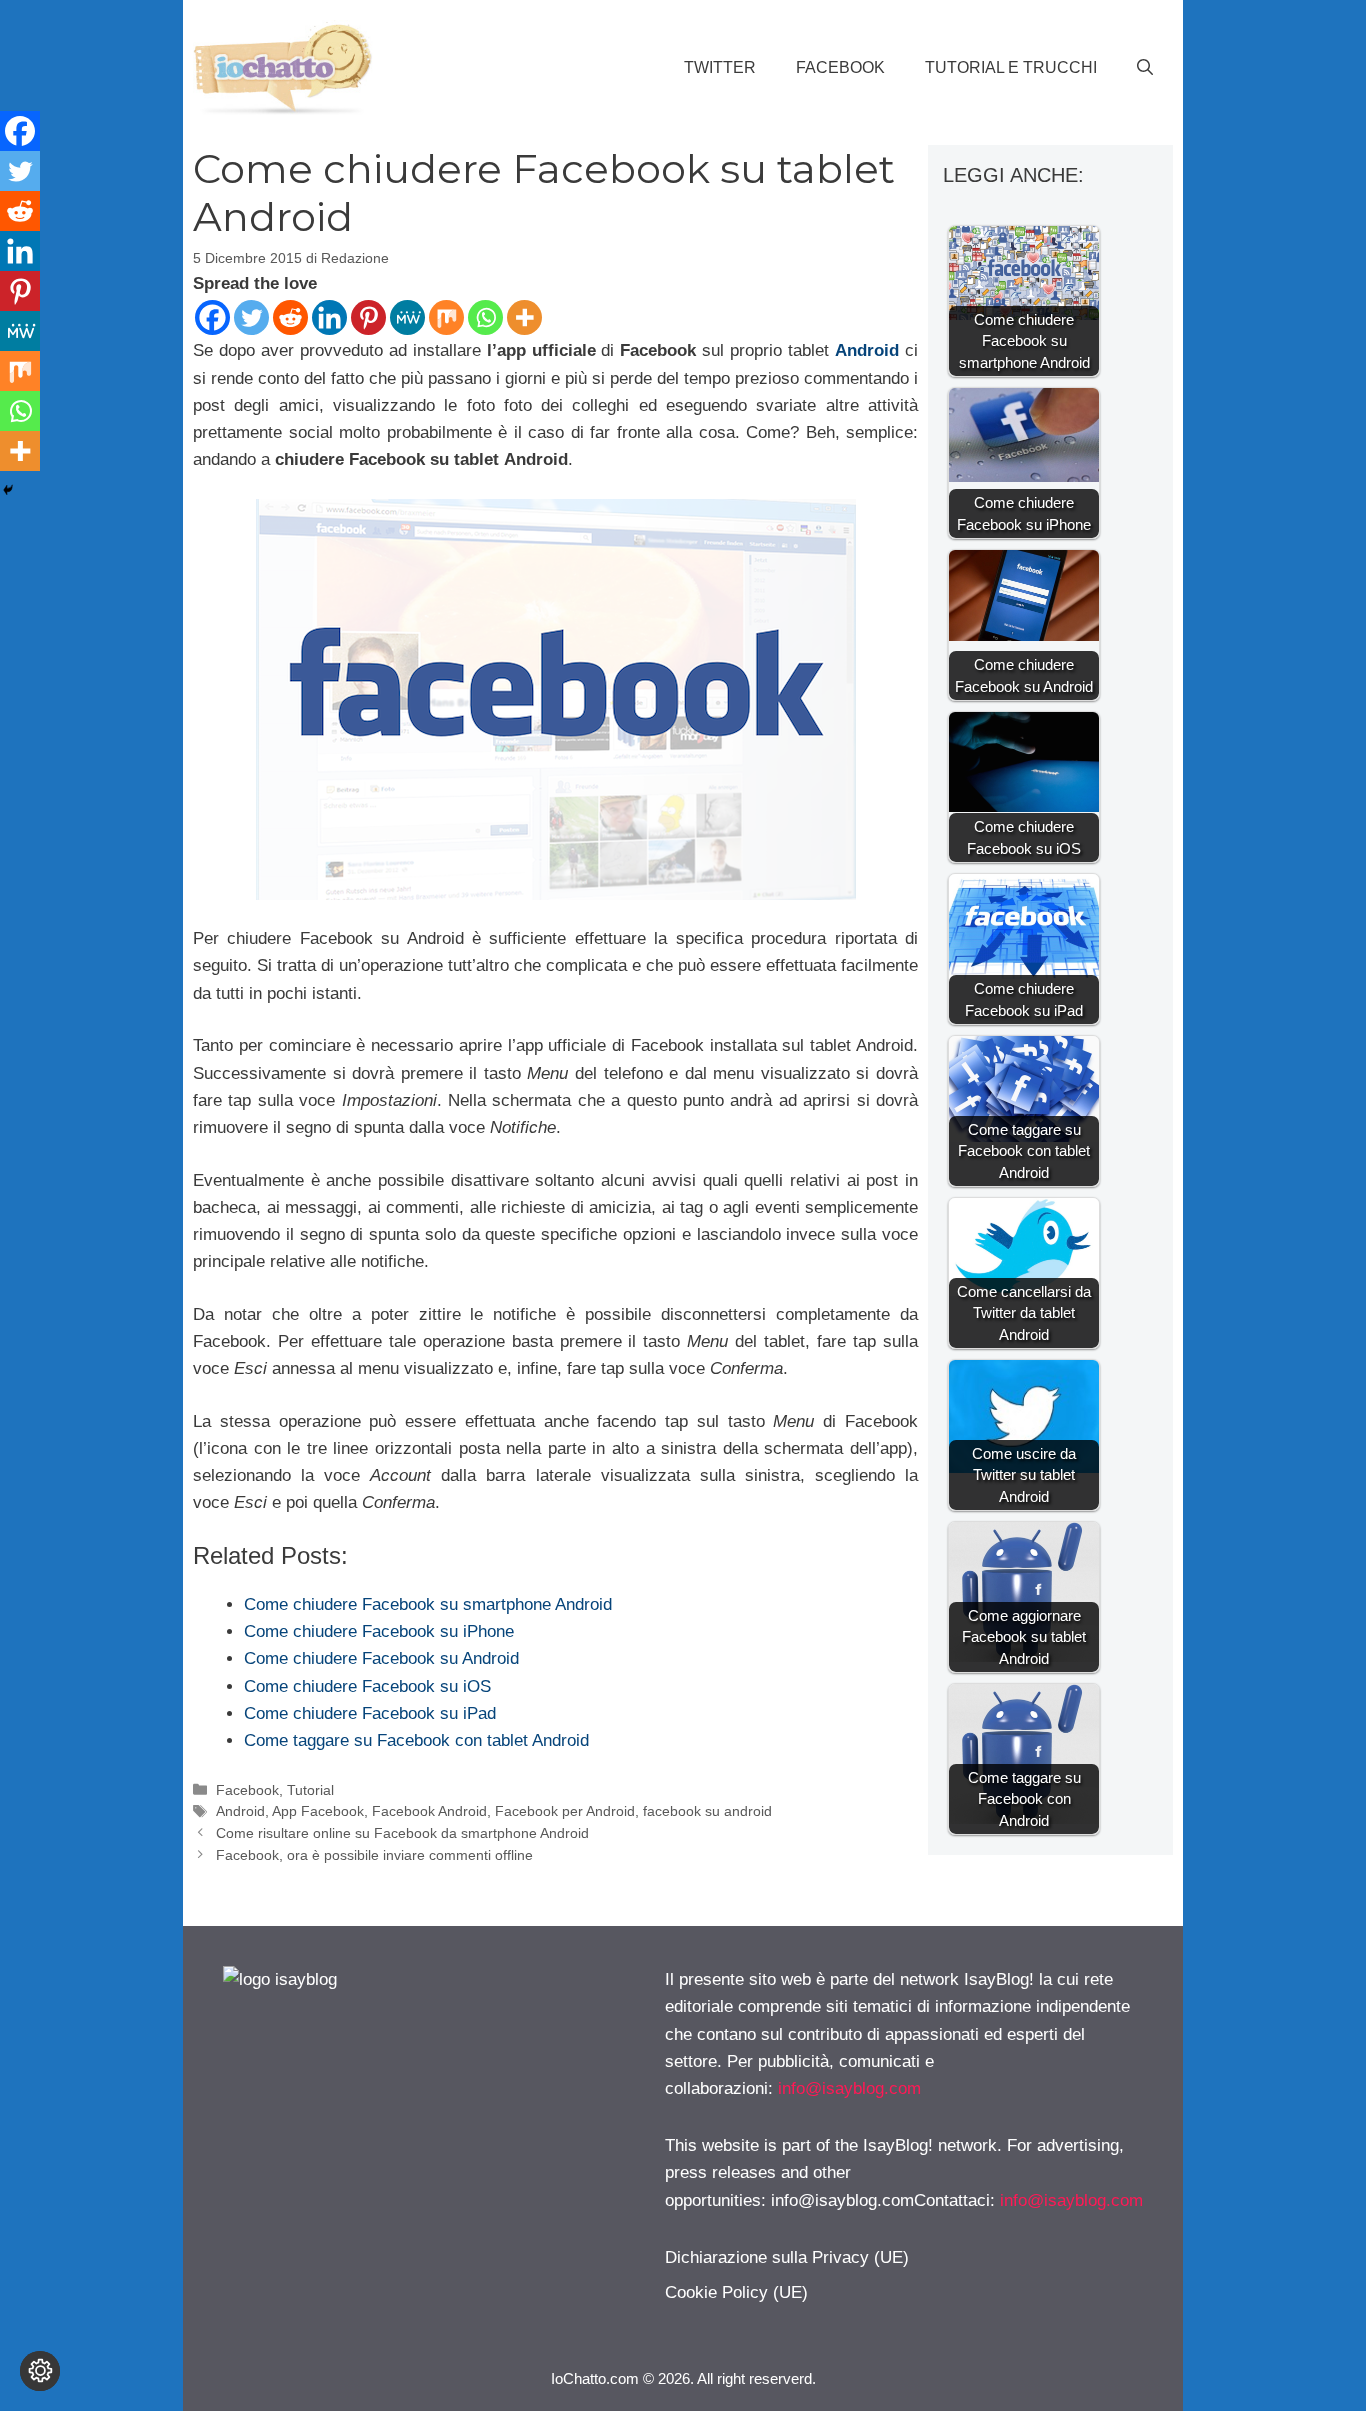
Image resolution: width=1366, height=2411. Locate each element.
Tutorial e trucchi (1011, 67)
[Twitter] (251, 317)
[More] (524, 317)
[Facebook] (212, 317)
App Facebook (318, 1811)
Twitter (720, 67)
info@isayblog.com (849, 2088)
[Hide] (8, 490)
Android (867, 350)
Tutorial (310, 1790)
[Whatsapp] (485, 317)
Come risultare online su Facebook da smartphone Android (402, 1833)
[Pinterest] (368, 317)
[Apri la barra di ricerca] (1145, 68)
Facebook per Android (565, 1811)
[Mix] (446, 317)
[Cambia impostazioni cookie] (40, 2371)
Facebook (840, 67)
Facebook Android (429, 1811)
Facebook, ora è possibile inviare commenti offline (374, 1855)
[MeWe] (407, 317)
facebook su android (707, 1811)
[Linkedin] (329, 317)
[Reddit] (290, 317)
